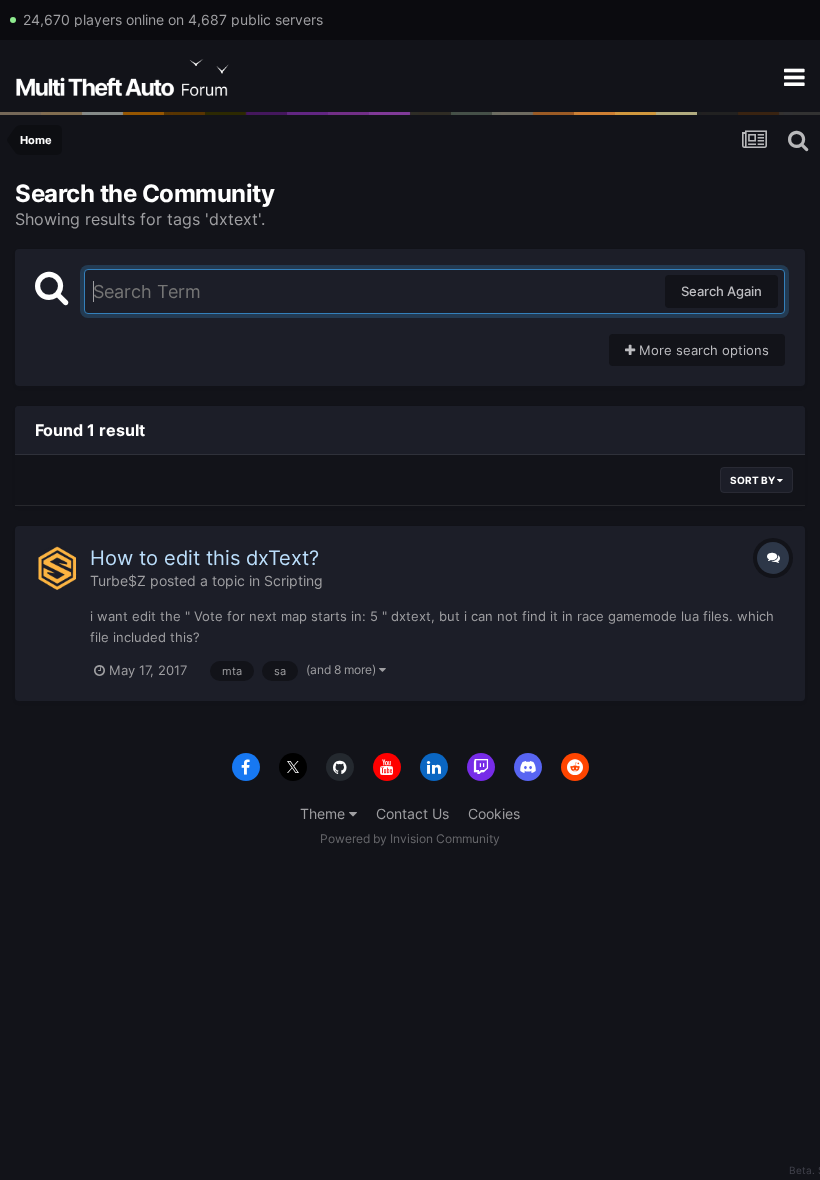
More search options (702, 350)
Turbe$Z (118, 580)
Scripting (293, 580)
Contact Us (412, 813)
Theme (324, 813)
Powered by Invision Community (410, 838)
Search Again (721, 291)
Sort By (753, 480)
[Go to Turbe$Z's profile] (57, 568)
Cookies (494, 813)
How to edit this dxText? (204, 558)
